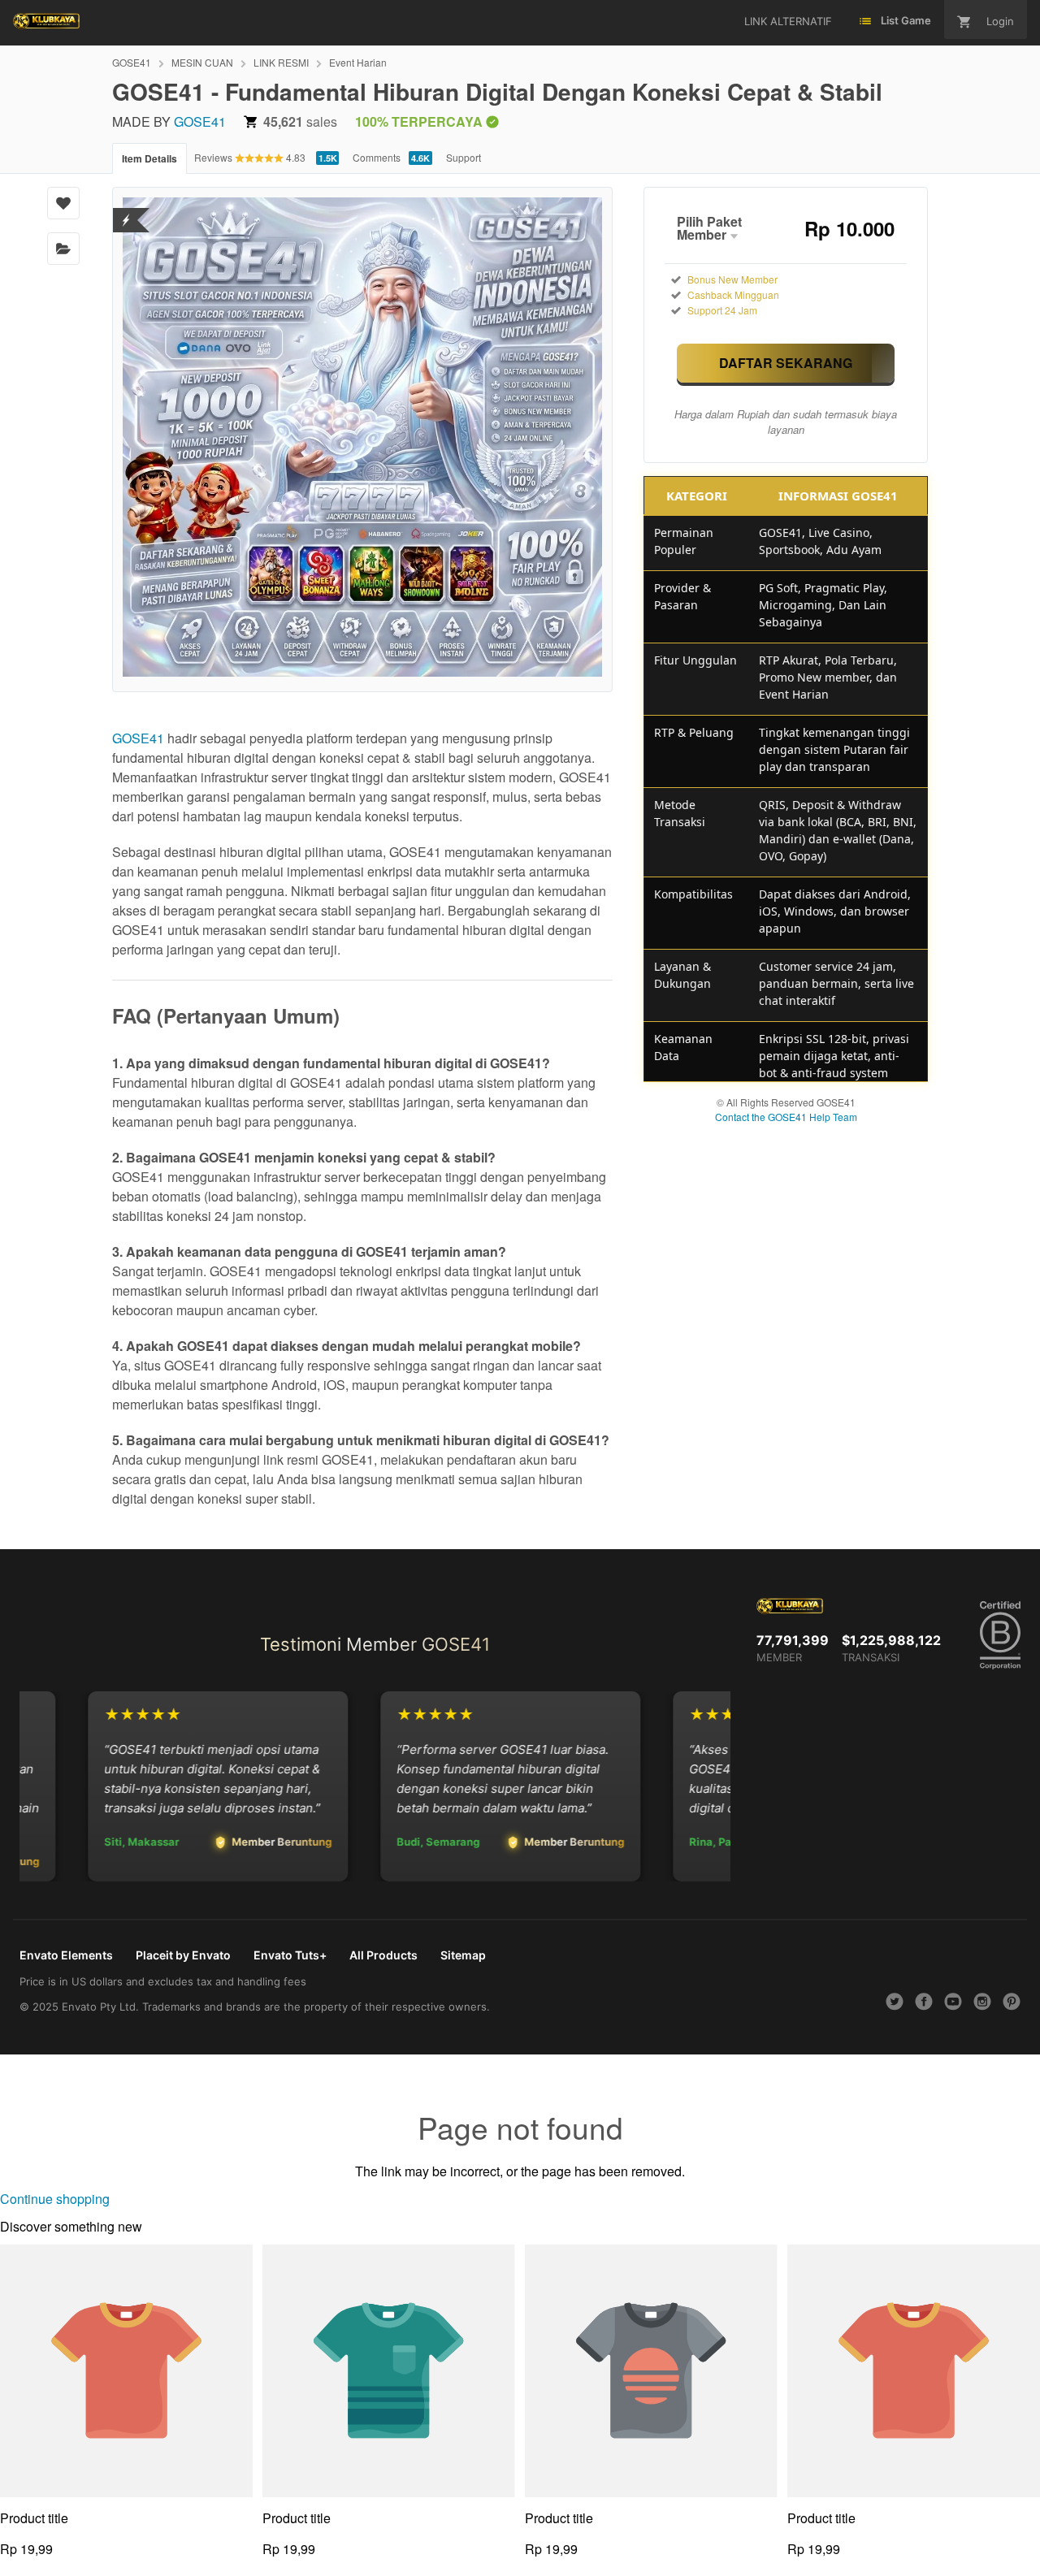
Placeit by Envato (183, 1955)
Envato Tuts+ (290, 1955)
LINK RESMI (281, 62)
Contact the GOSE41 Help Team (786, 1117)
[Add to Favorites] (63, 203)
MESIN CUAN (202, 62)
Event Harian (358, 62)
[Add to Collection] (63, 249)
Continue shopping (55, 2199)
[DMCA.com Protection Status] (126, 210)
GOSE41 (132, 62)
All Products (383, 1955)
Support (464, 157)
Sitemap (463, 1955)
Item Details (149, 158)
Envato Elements (66, 1955)
